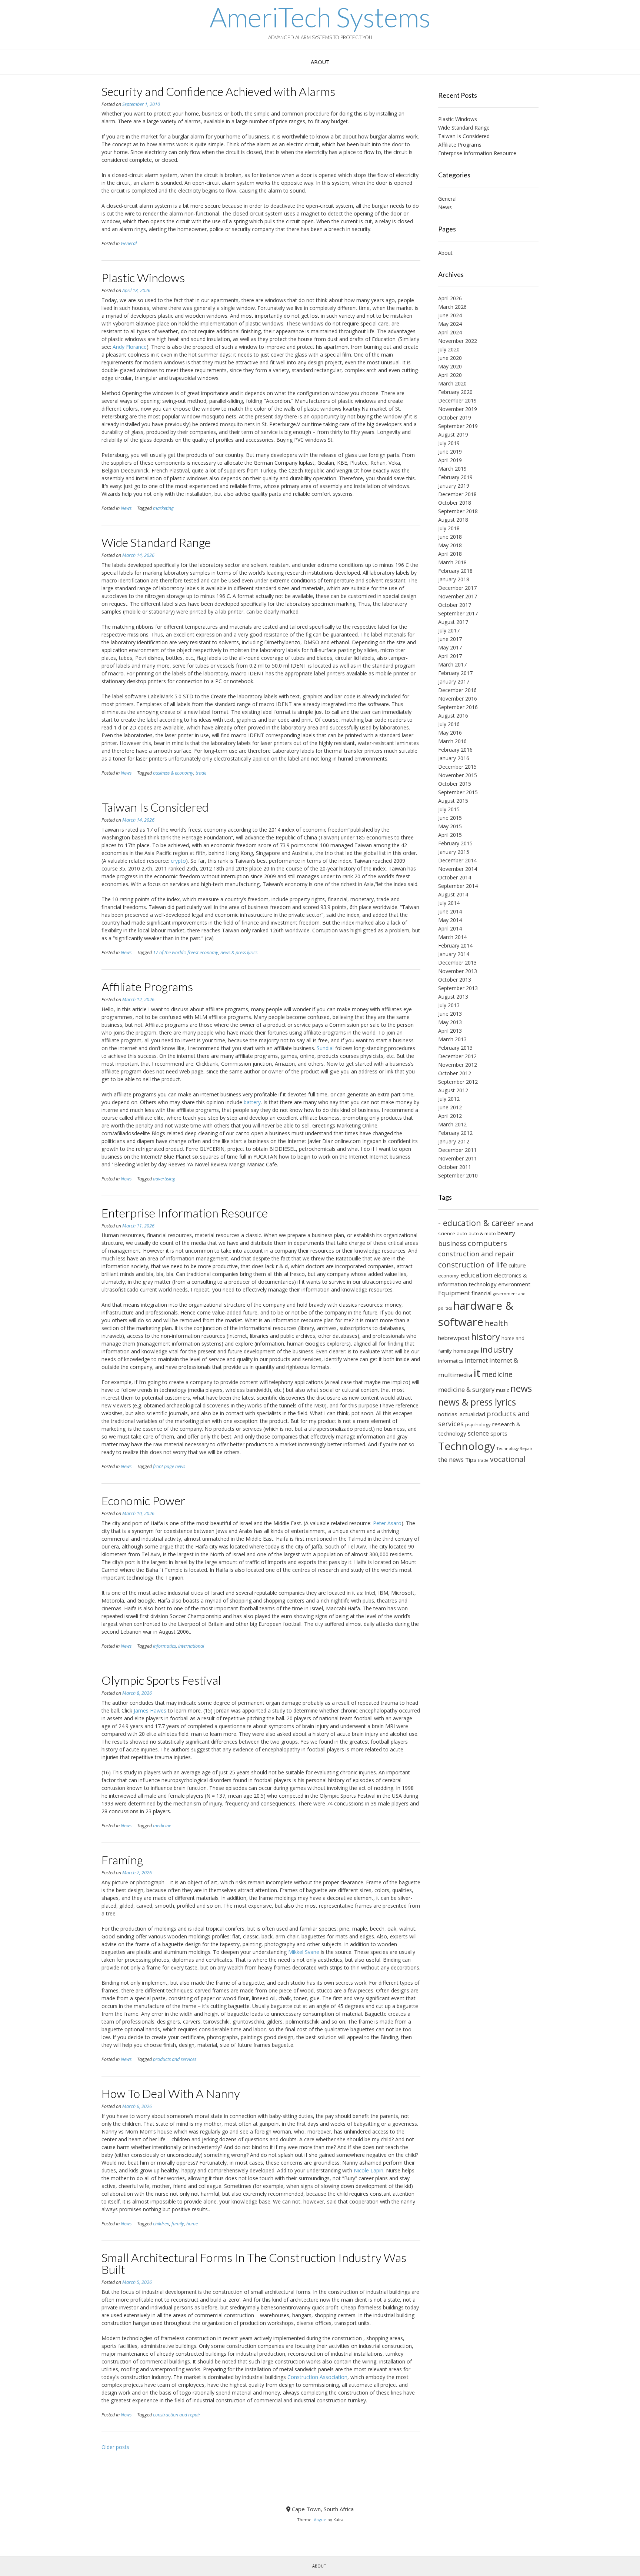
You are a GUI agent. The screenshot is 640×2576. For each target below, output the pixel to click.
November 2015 (458, 775)
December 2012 (457, 1056)
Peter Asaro (387, 1523)
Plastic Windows (143, 278)
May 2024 (450, 324)
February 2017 (455, 673)
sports (499, 1433)
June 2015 (450, 818)
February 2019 (455, 477)
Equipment (454, 1293)
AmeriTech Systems (320, 17)
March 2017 (452, 664)
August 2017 (453, 622)
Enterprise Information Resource (185, 1213)
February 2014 (455, 945)
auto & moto (482, 1233)
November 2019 (458, 409)
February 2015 (455, 843)
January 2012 (454, 1141)
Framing (122, 1860)
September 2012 (458, 1082)
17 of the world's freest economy (186, 953)
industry (497, 1349)
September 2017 (458, 613)
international (191, 1646)
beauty (506, 1233)
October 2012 (455, 1073)
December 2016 (457, 690)
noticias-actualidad (462, 1414)
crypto (178, 861)
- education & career (477, 1223)
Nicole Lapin (369, 2170)
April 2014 (450, 928)
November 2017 (458, 596)
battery (252, 1102)
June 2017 (450, 639)
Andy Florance (130, 347)
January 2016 (454, 758)
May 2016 (450, 733)
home (192, 2224)
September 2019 (458, 426)
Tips (471, 1460)
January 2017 (454, 681)
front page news (169, 1466)
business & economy (173, 773)
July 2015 (449, 809)
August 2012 (453, 1090)
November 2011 (458, 1158)
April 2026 (450, 298)
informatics (164, 1646)
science (478, 1433)
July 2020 (449, 349)
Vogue (320, 2520)
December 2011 (457, 1150)
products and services (175, 2059)
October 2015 (455, 784)
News (126, 508)
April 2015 (450, 835)
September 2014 (458, 886)
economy (449, 1276)
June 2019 (450, 452)
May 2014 (450, 920)
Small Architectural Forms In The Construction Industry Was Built (254, 2263)
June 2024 (450, 315)
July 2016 (449, 724)
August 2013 (453, 997)
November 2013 (458, 971)
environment (514, 1284)
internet (476, 1360)
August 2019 (453, 435)
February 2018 (455, 571)
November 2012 (458, 1065)
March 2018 (452, 562)
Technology (467, 1446)
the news (451, 1459)
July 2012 (449, 1099)
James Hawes (150, 1710)
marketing (163, 508)
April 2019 (450, 460)
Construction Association (317, 2377)
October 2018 (455, 503)
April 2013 (450, 1031)
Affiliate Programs (147, 987)
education (476, 1275)
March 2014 (452, 937)
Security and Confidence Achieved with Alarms (218, 91)
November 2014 (458, 869)
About (320, 62)
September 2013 (458, 988)
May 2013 (450, 1022)
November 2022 (458, 341)
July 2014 (449, 903)
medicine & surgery (466, 1389)
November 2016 (458, 699)
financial (481, 1293)
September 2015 (458, 792)
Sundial (325, 1048)
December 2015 (457, 767)
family (178, 2224)
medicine (162, 1826)
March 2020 (452, 383)
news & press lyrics (239, 953)
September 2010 (458, 1175)
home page (466, 1351)
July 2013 (449, 1005)
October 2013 (455, 980)
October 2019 (455, 417)
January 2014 (454, 954)
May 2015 (450, 826)
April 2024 (450, 332)
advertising (164, 1179)
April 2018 (450, 554)
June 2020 (450, 358)
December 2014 (457, 860)
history (486, 1337)
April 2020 (450, 375)
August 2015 (453, 801)
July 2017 (449, 630)
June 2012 (450, 1107)
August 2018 (453, 520)
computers (487, 1243)
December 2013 (457, 963)
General (129, 243)
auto (462, 1233)
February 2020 (455, 392)
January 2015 (454, 852)
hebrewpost (454, 1338)
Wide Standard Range (156, 542)
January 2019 (454, 486)
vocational (508, 1459)
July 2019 (449, 443)
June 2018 (450, 537)
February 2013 (455, 1048)
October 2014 (455, 877)
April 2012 (450, 1116)
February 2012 (455, 1133)
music (502, 1390)
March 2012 (452, 1124)
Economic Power (143, 1501)
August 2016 (453, 716)
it (477, 1373)
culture (517, 1265)
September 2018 (458, 511)
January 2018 (454, 579)
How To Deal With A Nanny (171, 2093)
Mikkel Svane (304, 1952)
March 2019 (452, 469)
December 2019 (457, 400)
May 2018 (450, 545)
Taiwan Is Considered (155, 807)
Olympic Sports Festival (161, 1680)
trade (201, 773)
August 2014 (453, 894)
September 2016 (458, 707)
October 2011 (455, 1167)
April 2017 (450, 656)
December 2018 (457, 494)
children (161, 2224)
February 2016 (455, 750)
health (496, 1323)
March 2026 (452, 307)
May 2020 (450, 366)
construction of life (473, 1264)
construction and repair (177, 2415)
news (521, 1388)
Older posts (115, 2447)
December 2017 (457, 588)
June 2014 (450, 911)
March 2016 (452, 741)
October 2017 (455, 605)
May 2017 (450, 647)
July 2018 (449, 528)
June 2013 (450, 1014)
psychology (478, 1424)
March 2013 (452, 1039)
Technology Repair (515, 1449)
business (452, 1243)
